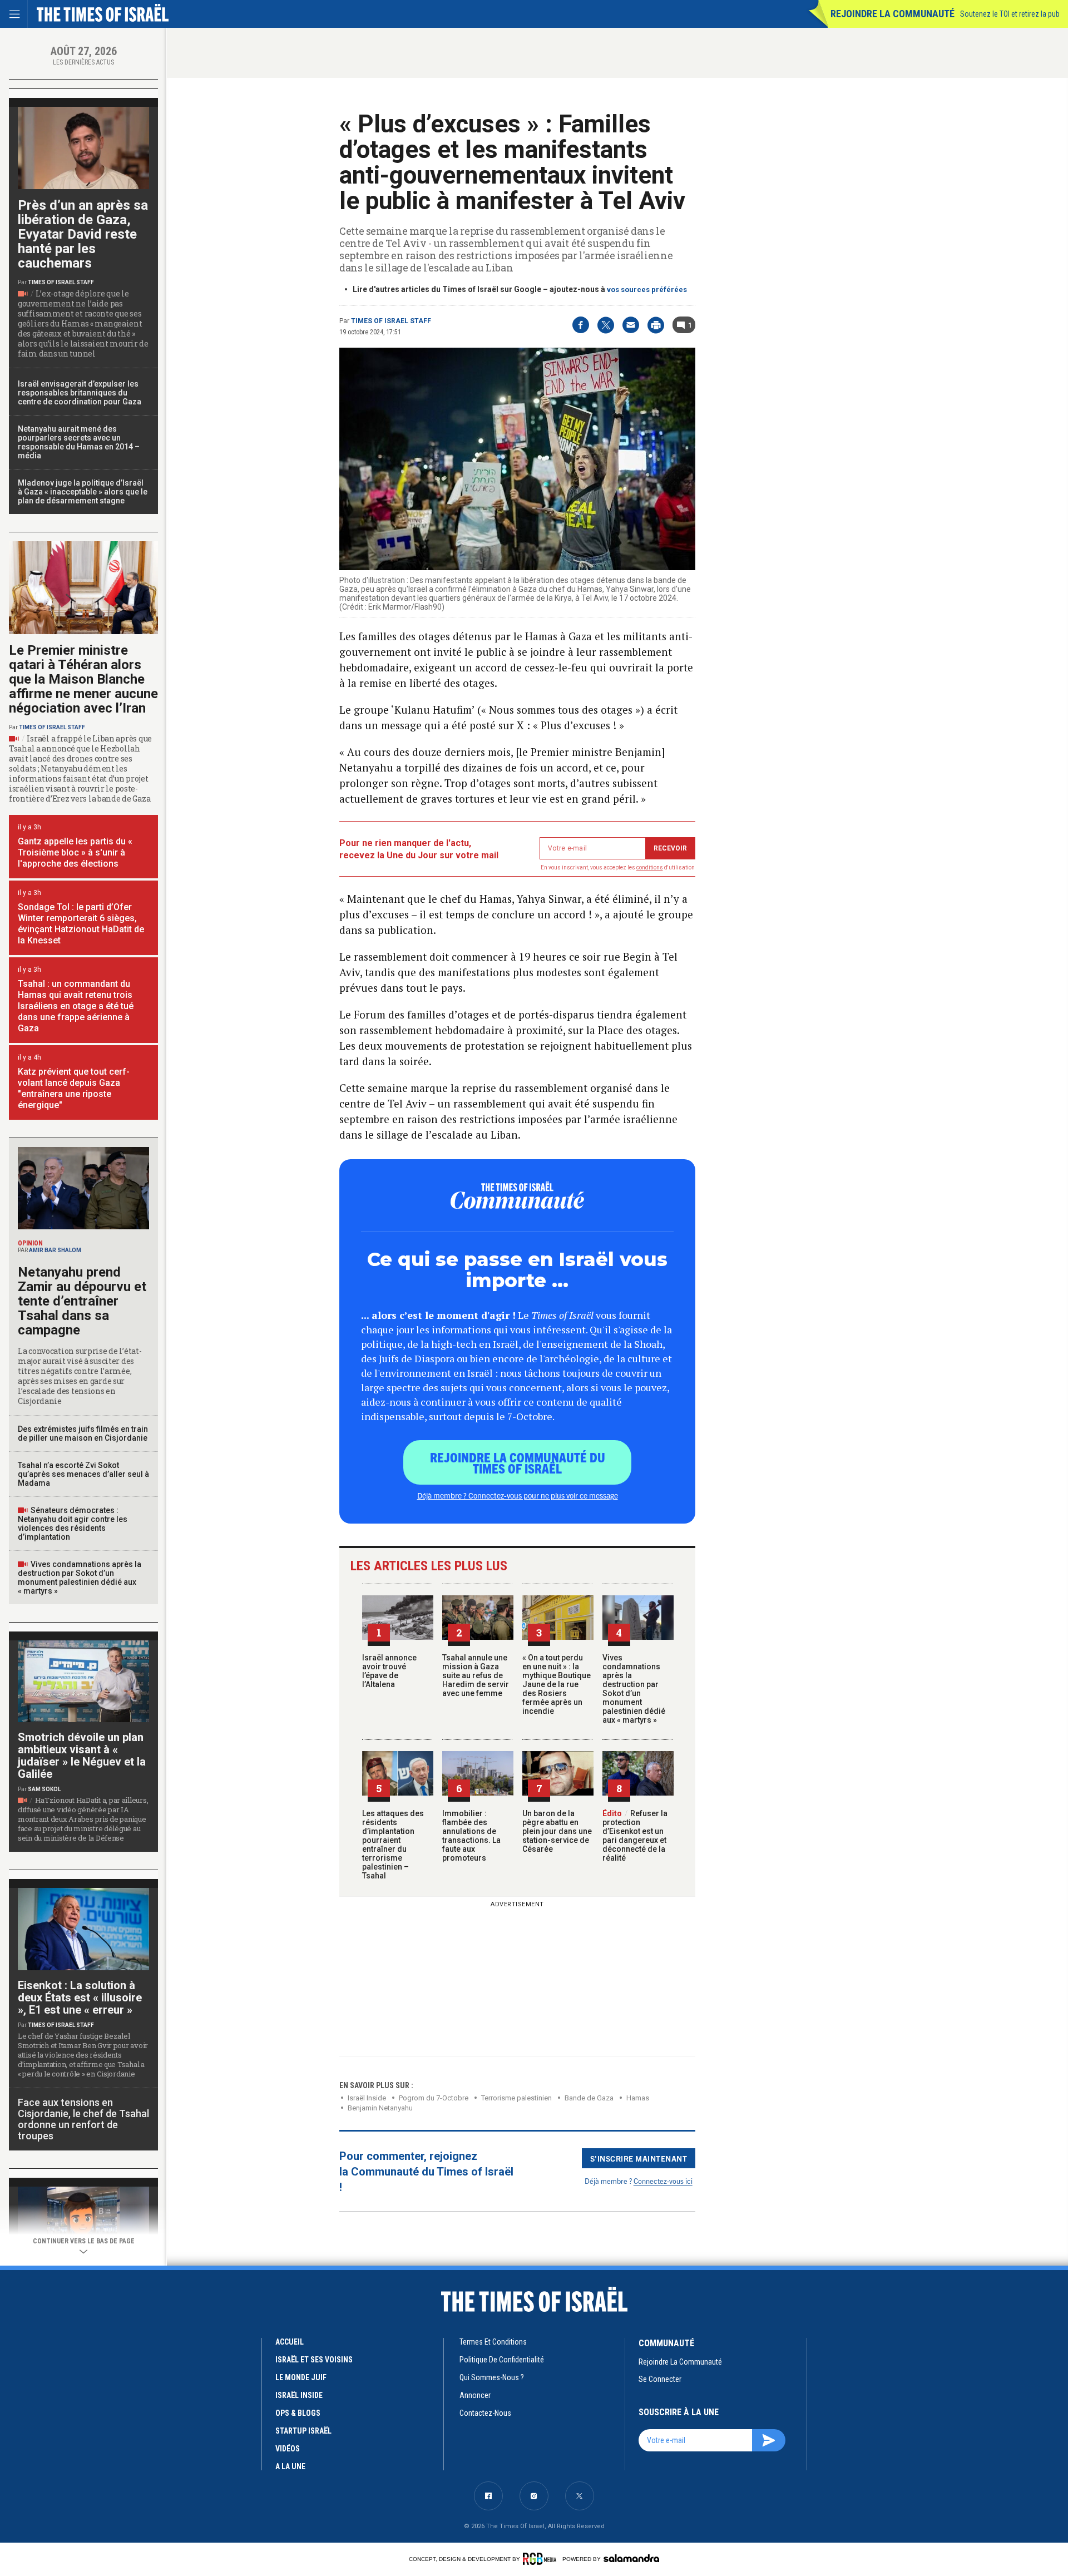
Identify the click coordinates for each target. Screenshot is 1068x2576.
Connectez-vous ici (663, 2181)
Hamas (638, 2098)
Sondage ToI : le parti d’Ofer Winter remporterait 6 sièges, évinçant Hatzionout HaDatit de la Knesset (81, 924)
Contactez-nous (485, 2413)
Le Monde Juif (301, 2377)
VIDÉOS (288, 2449)
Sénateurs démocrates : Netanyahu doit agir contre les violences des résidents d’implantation (73, 1524)
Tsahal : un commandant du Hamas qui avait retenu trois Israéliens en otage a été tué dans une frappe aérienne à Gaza (76, 1006)
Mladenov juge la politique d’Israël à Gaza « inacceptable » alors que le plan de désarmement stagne (83, 492)
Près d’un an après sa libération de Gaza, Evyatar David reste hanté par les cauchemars (83, 234)
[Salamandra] (631, 2558)
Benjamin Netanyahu (380, 2108)
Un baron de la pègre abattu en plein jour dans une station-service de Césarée (557, 1831)
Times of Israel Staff (391, 321)
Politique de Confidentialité (502, 2360)
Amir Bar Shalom (55, 1250)
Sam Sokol (44, 1789)
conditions (650, 867)
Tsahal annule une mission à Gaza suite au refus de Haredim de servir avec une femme (476, 1675)
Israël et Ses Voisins (314, 2360)
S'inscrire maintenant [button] (639, 2158)
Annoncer (475, 2395)
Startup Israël (303, 2431)
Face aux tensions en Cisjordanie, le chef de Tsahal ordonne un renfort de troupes (83, 2119)
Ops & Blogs (298, 2413)
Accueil (290, 2342)
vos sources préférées (647, 290)
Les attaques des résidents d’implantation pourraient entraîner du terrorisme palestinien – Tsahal (393, 1845)
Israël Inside (367, 2098)
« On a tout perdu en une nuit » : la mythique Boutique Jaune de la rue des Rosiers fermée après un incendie (557, 1684)
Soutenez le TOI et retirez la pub (1010, 14)
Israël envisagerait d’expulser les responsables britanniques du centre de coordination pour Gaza (80, 393)
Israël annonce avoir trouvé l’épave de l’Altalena (389, 1671)
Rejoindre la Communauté (893, 14)
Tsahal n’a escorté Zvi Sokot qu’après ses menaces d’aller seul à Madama (83, 1474)
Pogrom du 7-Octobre (434, 2098)
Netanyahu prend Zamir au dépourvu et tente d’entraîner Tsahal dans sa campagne (82, 1301)
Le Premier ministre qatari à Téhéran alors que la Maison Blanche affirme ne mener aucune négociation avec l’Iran (83, 679)
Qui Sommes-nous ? (492, 2377)
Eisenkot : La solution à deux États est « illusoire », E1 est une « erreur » (80, 1997)
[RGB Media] (542, 2559)
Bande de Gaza (589, 2098)
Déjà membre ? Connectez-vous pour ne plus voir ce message (518, 1495)
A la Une (290, 2466)
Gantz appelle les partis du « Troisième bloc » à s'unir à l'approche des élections (75, 852)
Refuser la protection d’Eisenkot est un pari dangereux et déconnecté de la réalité (635, 1836)
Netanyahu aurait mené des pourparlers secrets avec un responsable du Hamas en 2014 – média (79, 442)
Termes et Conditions (493, 2342)
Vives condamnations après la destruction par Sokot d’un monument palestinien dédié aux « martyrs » (634, 1689)
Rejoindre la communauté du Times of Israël (518, 1462)
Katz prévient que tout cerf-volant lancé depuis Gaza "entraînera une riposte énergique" (74, 1088)
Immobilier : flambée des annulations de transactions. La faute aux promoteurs (471, 1836)
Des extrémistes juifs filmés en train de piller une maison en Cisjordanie (83, 1433)
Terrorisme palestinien (516, 2098)
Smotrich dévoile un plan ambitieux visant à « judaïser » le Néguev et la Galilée (82, 1756)
